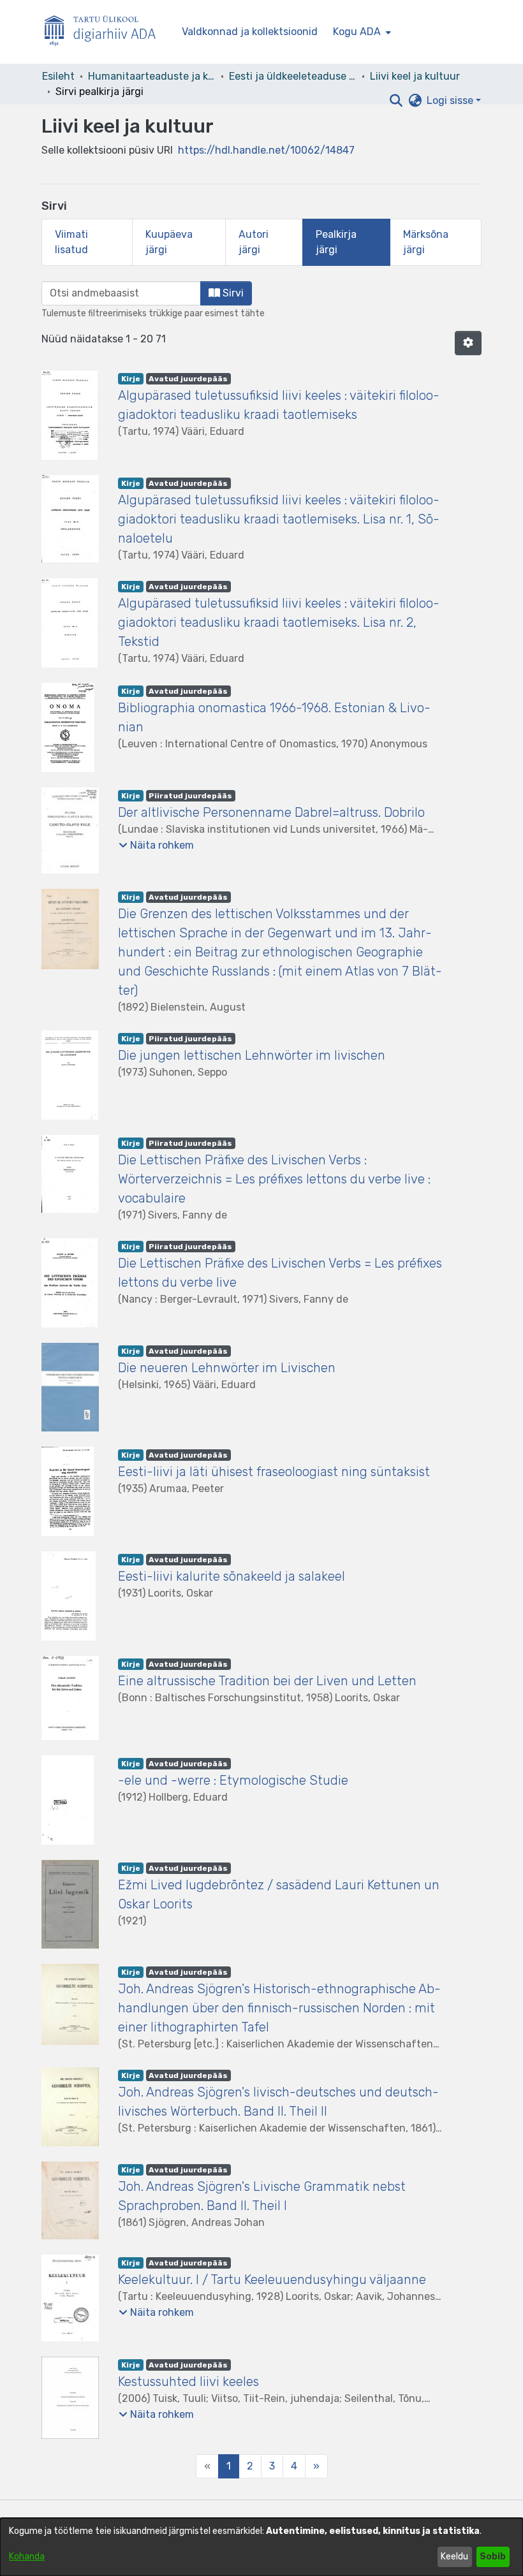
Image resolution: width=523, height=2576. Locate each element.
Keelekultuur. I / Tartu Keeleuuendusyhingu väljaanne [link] (272, 2280)
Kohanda (27, 2557)
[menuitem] (361, 32)
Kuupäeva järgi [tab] (169, 242)
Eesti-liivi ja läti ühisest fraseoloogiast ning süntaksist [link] (274, 1472)
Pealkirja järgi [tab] (336, 242)
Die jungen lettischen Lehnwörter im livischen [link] (252, 1055)
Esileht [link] (58, 76)
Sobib (493, 2557)
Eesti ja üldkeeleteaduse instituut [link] (293, 76)
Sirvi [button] (232, 293)
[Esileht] (105, 32)
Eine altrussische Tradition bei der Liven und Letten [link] (267, 1681)
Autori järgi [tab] (254, 242)
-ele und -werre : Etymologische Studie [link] (233, 1780)
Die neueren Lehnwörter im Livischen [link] (227, 1368)
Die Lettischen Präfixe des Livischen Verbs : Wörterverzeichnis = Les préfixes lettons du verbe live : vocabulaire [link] (274, 1179)
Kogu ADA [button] (357, 32)
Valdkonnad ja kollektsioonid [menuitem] (250, 32)
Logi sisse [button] (451, 100)
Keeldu (454, 2557)
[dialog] (261, 2547)
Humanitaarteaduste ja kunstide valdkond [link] (152, 76)
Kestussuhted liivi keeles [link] (188, 2382)
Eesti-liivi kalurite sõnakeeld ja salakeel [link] (232, 1576)
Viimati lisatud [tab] (71, 242)
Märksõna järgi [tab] (426, 242)
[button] (396, 101)
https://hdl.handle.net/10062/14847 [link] (266, 150)
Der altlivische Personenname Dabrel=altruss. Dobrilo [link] (271, 812)
